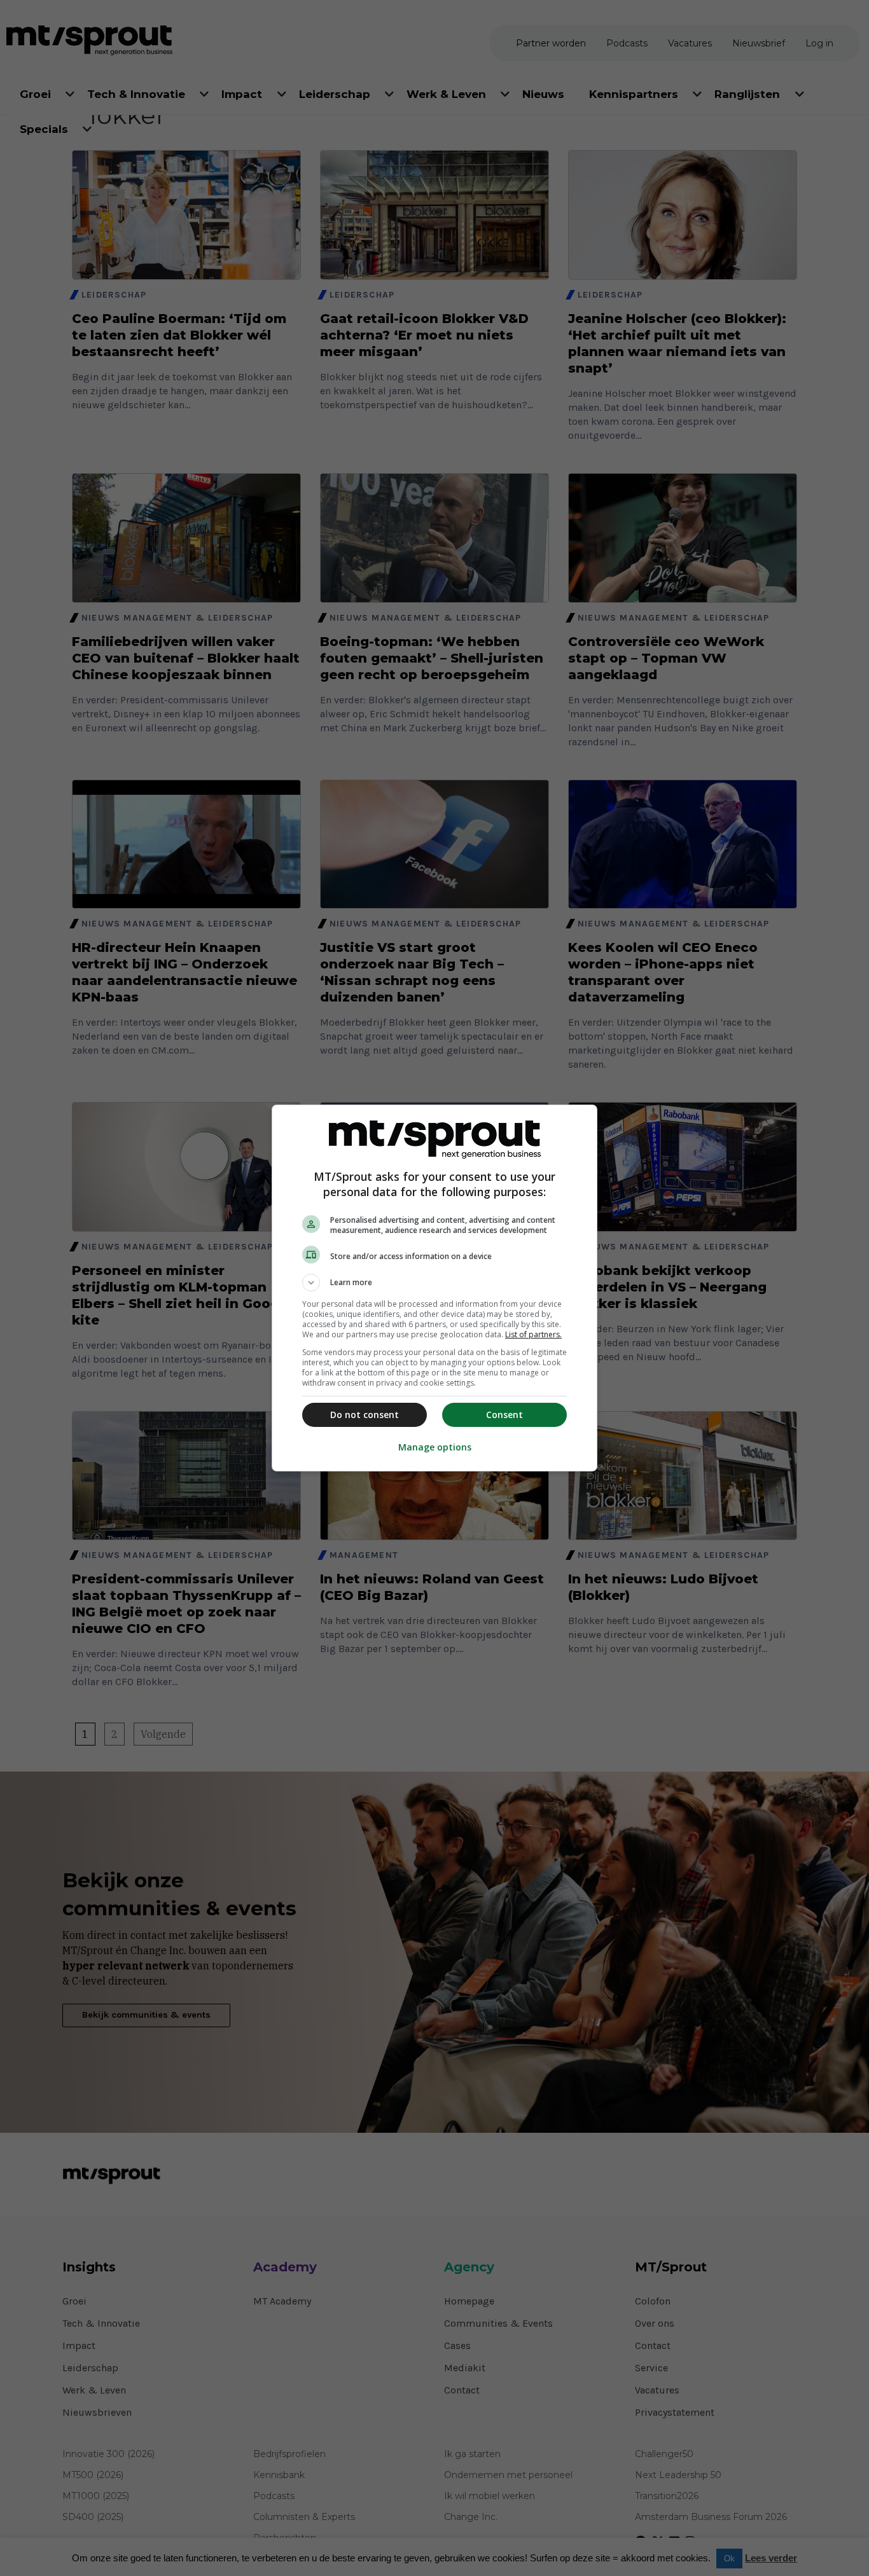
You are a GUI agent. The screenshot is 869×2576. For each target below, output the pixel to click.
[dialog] (434, 1288)
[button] (434, 1283)
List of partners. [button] (533, 1334)
